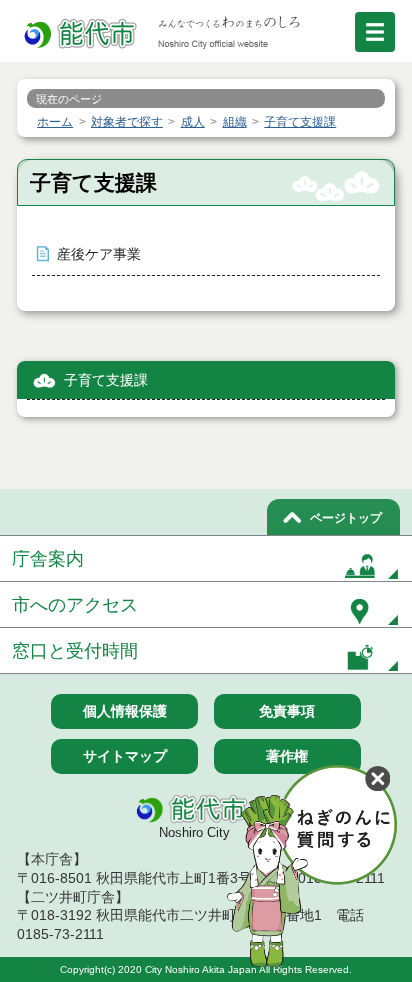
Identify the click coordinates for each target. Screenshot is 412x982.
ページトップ (346, 518)
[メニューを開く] (375, 32)
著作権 (287, 756)
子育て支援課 (106, 380)
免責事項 (287, 711)
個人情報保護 (125, 711)
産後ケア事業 (99, 254)
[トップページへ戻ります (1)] (82, 34)
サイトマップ (125, 756)
